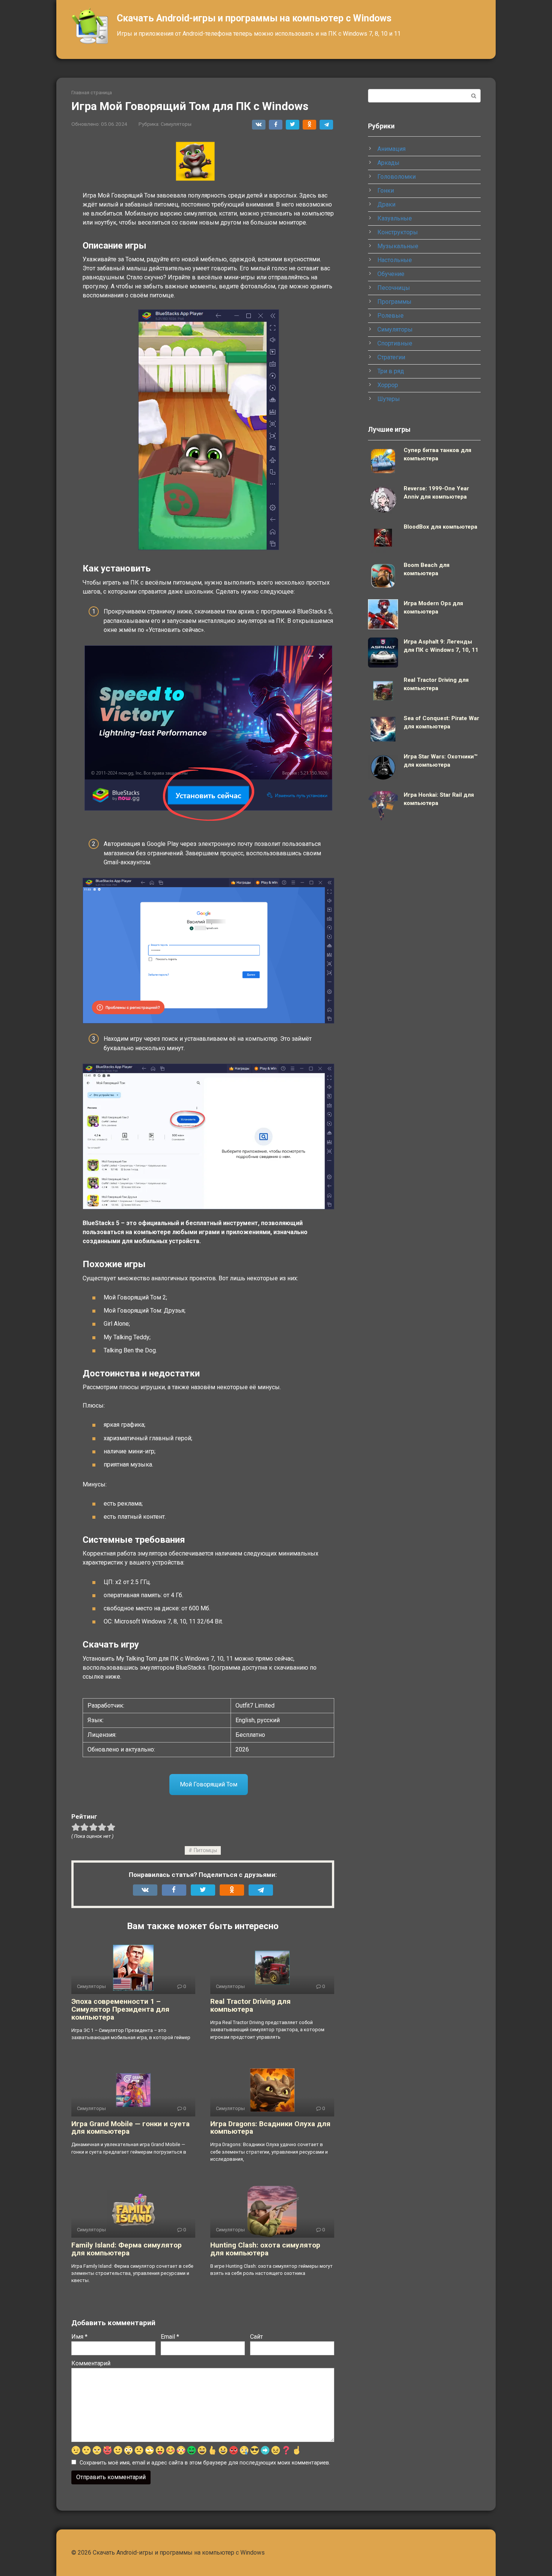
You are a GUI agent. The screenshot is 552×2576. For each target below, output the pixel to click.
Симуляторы (176, 124)
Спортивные (395, 343)
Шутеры (389, 399)
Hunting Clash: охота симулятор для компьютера (265, 2249)
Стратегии (391, 357)
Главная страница (92, 93)
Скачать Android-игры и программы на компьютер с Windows (254, 18)
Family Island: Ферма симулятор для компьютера (127, 2249)
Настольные (395, 260)
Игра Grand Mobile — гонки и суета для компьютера (130, 2128)
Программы (394, 302)
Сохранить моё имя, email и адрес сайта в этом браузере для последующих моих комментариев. (205, 2463)
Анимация (391, 149)
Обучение (391, 274)
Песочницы (394, 288)
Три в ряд (391, 371)
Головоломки (397, 177)
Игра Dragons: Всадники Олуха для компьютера (270, 2128)
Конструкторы (398, 232)
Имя (79, 2337)
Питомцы (205, 1850)
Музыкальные (398, 246)
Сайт (256, 2337)
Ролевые (391, 316)
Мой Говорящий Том (209, 1784)
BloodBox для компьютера (440, 527)
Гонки (386, 191)
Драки (386, 204)
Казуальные (395, 218)
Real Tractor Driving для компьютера (250, 2005)
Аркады (388, 163)
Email (170, 2337)
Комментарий (91, 2363)
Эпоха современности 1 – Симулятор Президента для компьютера (120, 2009)
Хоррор (388, 385)
